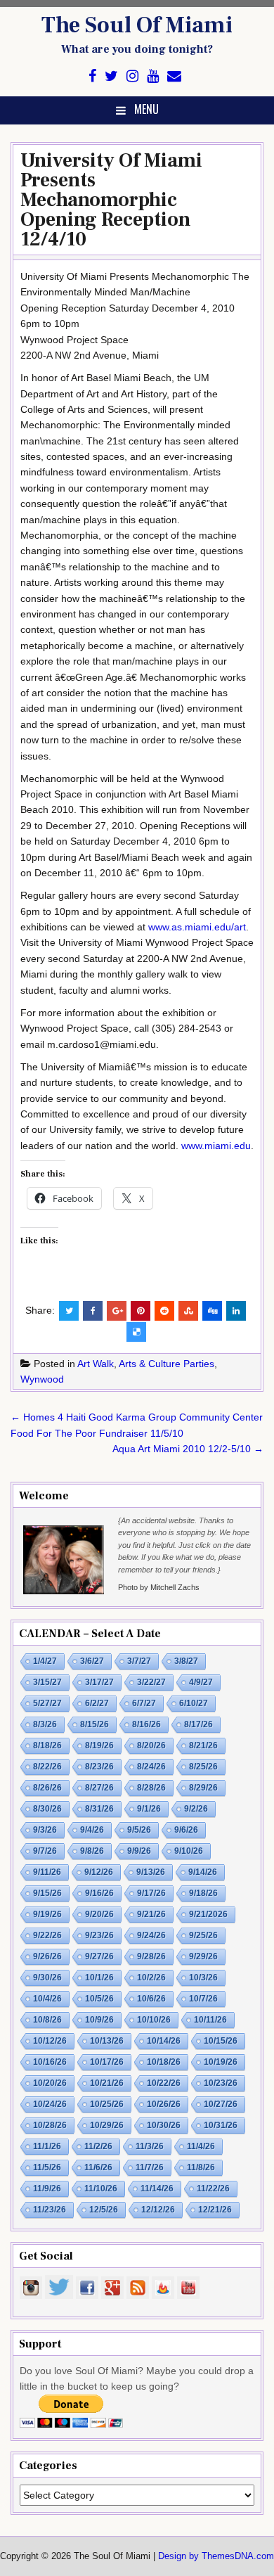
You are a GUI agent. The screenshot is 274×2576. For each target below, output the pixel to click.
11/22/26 (213, 2189)
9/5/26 (139, 1830)
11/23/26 (50, 2210)
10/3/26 (203, 1978)
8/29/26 (203, 1788)
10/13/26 (107, 2041)
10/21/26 (107, 2083)
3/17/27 (99, 1682)
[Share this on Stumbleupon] (188, 1311)
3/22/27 (151, 1682)
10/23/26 (221, 2083)
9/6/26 (186, 1830)
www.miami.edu (216, 1146)
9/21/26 (151, 1914)
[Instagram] (132, 76)
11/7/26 (150, 2167)
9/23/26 (99, 1935)
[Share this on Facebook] (93, 1311)
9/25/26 (203, 1935)
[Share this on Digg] (212, 1311)
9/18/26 (203, 1893)
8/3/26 (45, 1724)
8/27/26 (99, 1788)
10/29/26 (107, 2125)
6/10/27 (194, 1703)
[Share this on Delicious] (136, 1332)
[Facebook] (92, 76)
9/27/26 (99, 1956)
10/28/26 (50, 2125)
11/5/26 (47, 2167)
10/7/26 (203, 1999)
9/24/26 (151, 1935)
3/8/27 (186, 1661)
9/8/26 (92, 1851)
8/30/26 (47, 1809)
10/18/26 (164, 2062)
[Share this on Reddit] (164, 1311)
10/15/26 (221, 2041)
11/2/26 (98, 2146)
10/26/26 (164, 2104)
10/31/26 (221, 2125)
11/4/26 (201, 2146)
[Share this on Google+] (117, 1311)
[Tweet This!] (69, 1311)
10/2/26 (151, 1978)
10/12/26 (50, 2041)
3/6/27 (92, 1661)
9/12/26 (99, 1872)
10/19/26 (221, 2062)
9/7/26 (45, 1851)
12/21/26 (215, 2210)
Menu (146, 109)
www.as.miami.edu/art (197, 927)
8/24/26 (151, 1767)
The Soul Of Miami (137, 25)
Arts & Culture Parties (167, 1364)
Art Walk (96, 1364)
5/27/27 (47, 1703)
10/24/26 (50, 2104)
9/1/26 (149, 1809)
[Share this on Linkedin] (236, 1311)
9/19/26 (47, 1914)
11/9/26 (47, 2189)
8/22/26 (47, 1767)
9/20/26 (99, 1914)
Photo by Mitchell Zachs (159, 1587)
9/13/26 (151, 1872)
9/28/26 (151, 1956)
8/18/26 (47, 1745)
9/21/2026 (208, 1914)
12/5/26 (104, 2210)
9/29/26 (203, 1956)
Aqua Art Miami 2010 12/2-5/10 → (188, 1449)
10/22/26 (164, 2083)
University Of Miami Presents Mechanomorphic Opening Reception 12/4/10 (111, 200)
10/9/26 (99, 2020)
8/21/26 (203, 1745)
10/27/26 (221, 2104)
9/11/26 (47, 1872)
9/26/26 (47, 1956)
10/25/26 (107, 2104)
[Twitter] (111, 76)
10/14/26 (164, 2041)
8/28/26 (151, 1788)
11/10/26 (101, 2189)
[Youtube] (153, 76)
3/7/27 (139, 1661)
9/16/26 (99, 1893)
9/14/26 (203, 1872)
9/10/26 (189, 1851)
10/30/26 (164, 2125)
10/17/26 (107, 2062)
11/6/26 (98, 2167)
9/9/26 (139, 1851)
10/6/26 (151, 1999)
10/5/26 (99, 1999)
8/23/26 (99, 1767)
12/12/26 (158, 2210)
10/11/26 (210, 2020)
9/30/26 (47, 1978)
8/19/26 (99, 1745)
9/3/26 (45, 1830)
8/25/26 (203, 1767)
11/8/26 (201, 2167)
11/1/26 (47, 2146)
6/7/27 (144, 1703)
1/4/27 (45, 1661)
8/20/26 (151, 1745)
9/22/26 (47, 1935)
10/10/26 (154, 2020)
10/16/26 (50, 2062)
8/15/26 (94, 1724)
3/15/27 (47, 1682)
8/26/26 (47, 1788)
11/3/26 (150, 2146)
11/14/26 (157, 2189)
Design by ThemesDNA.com (216, 2556)
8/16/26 (146, 1724)
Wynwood (42, 1379)
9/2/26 (196, 1809)
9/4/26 (92, 1830)
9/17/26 (151, 1893)
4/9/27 (201, 1682)
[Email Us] (174, 76)
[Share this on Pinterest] (141, 1311)
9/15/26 (47, 1893)
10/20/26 (50, 2083)
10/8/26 (47, 2020)
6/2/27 (97, 1703)
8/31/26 (99, 1809)
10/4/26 (47, 1999)
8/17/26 (198, 1724)
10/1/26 (99, 1978)
